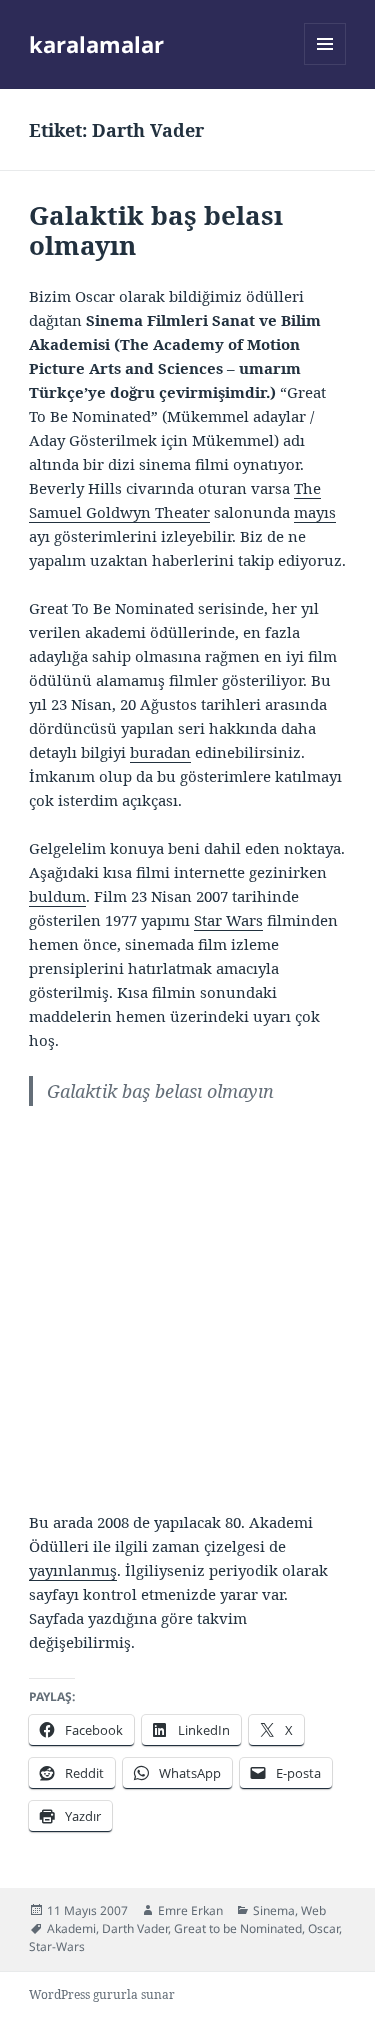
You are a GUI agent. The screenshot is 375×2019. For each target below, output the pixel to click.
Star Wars (228, 920)
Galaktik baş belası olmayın (156, 230)
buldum (57, 896)
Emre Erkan (190, 1910)
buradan (160, 752)
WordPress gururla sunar (102, 1994)
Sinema (274, 1910)
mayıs (315, 512)
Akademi (71, 1928)
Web (313, 1910)
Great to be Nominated (238, 1928)
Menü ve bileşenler (325, 64)
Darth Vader (135, 1928)
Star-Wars (57, 1946)
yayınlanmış (73, 1570)
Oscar (323, 1928)
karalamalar (96, 44)
